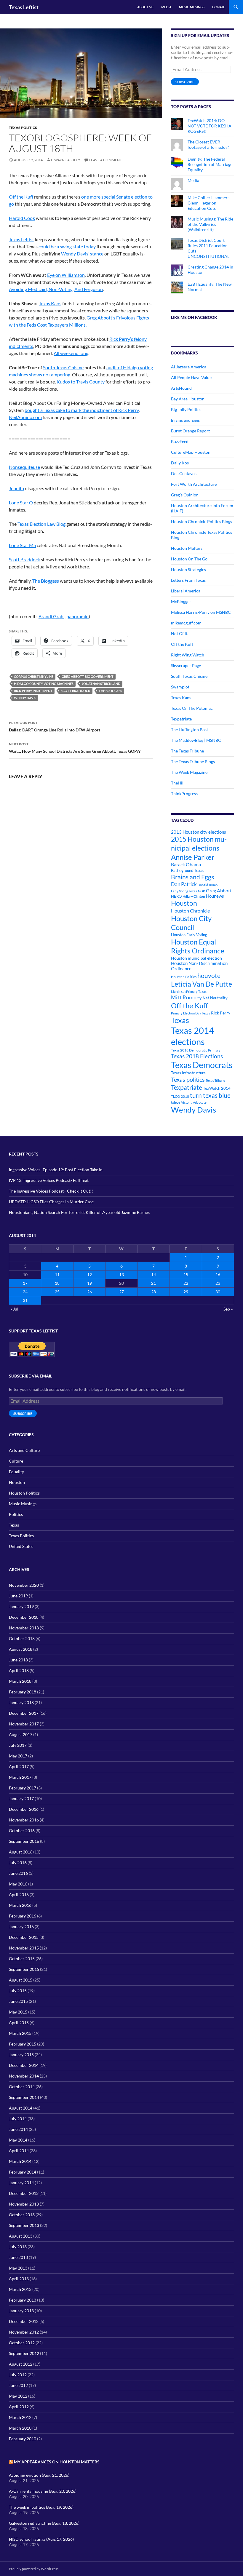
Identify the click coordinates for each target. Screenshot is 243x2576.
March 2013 (20, 2289)
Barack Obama (186, 864)
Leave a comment (105, 160)
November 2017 (24, 1724)
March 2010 (20, 2428)
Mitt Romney (186, 997)
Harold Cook (22, 218)
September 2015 (24, 1969)
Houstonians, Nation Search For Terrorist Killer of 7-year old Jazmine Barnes (79, 1212)
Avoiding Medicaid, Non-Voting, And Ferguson (56, 289)
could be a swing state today (67, 246)
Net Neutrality (215, 998)
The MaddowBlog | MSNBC (196, 740)
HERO (176, 896)
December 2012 (24, 2321)
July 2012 (18, 2375)
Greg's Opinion (185, 495)
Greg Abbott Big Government (88, 676)
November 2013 (24, 2204)
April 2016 (19, 1895)
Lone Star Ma (22, 545)
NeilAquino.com (25, 417)
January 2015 (21, 2055)
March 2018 (20, 1681)
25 (57, 1292)
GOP (202, 891)
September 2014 (24, 2097)
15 (186, 1275)
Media (166, 7)
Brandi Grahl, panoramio (64, 616)
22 (186, 1283)
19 (89, 1283)
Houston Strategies (188, 569)
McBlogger (181, 601)
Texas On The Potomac (192, 708)
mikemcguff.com (186, 623)
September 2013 (24, 2225)
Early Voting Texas (184, 891)
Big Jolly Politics (186, 409)
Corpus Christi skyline (34, 676)
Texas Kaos (50, 303)
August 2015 (21, 1980)
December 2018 (24, 1617)
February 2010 (23, 2439)
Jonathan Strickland (101, 684)
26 (89, 1292)
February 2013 (23, 2300)
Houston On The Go (189, 559)
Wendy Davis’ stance (82, 254)
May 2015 (18, 2012)
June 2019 (18, 1596)
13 (121, 1275)
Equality (16, 1472)
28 (154, 1292)
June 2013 (18, 2257)
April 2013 (19, 2279)
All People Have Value (191, 377)
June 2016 (18, 1873)
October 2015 (22, 1959)
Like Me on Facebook (194, 317)
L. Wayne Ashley (66, 160)
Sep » (228, 1309)
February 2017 (23, 1788)
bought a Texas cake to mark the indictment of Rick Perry (82, 410)
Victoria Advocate (194, 1102)
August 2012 (21, 2364)
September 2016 (24, 1841)
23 (218, 1283)
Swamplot (180, 687)
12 (89, 1275)
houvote (209, 976)
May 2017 (18, 1756)
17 (25, 1283)
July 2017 (18, 1745)
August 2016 (21, 1852)
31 (25, 1300)
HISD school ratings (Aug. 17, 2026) (41, 2539)
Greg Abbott (219, 891)
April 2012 (19, 2407)
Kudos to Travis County (81, 382)
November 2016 (24, 1820)
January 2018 (21, 1702)
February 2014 (23, 2172)
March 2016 (20, 1905)
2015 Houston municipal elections (199, 843)
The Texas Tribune (187, 751)
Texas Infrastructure (188, 1073)
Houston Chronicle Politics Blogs (202, 521)
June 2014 (18, 2129)
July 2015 (18, 1991)
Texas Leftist (24, 7)
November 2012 (24, 2332)
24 (25, 1292)
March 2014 (20, 2161)
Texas (180, 1020)
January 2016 (21, 1927)
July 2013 (18, 2247)
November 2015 (24, 1948)
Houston (184, 903)
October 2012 (22, 2343)
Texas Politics (23, 128)
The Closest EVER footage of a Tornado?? (208, 144)
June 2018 (18, 1660)
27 (121, 1292)
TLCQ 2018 (180, 1096)
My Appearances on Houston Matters (57, 2462)
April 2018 (19, 1670)
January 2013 (21, 2311)
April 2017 (19, 1766)
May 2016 (18, 1884)
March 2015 (20, 2033)
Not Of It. (180, 633)
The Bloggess (46, 581)
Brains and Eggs (185, 420)
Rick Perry (221, 1013)
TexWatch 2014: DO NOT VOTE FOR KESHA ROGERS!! (210, 126)
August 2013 (21, 2236)
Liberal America (186, 591)
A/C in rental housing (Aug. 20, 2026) (43, 2491)
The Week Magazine (189, 772)
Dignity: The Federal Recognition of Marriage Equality (210, 164)
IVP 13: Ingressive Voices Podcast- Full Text (49, 1180)
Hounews (215, 896)
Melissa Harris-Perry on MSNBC (201, 612)
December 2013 (24, 2193)
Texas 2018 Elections (197, 1056)
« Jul (14, 1309)
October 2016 (22, 1830)
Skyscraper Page (186, 665)
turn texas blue (210, 1095)
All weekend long (71, 353)
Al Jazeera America (189, 367)
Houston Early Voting (189, 935)
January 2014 (21, 2183)
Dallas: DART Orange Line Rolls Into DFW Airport (55, 726)
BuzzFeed (180, 441)
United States (21, 1546)
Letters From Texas (188, 580)
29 (186, 1292)
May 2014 (18, 2140)
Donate (219, 7)
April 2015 (19, 2023)
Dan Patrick (184, 884)
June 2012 (18, 2385)
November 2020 (24, 1585)
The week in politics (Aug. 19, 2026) (41, 2507)
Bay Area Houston (188, 399)
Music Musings (192, 7)
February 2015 (23, 2044)
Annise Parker (193, 857)
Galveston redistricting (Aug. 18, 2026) (44, 2523)
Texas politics (188, 1079)
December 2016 (24, 1809)
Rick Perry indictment (33, 691)
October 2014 (22, 2087)
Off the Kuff (21, 197)
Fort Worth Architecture (194, 484)
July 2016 (18, 1863)
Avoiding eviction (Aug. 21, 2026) (39, 2475)
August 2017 (21, 1734)
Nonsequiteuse (24, 467)
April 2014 (19, 2151)
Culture (16, 1461)
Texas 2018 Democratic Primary (196, 1050)
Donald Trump (208, 885)
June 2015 (18, 2001)
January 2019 (21, 1606)
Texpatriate (181, 719)
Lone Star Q (21, 502)
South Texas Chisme (63, 367)
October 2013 (22, 2215)
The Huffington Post (190, 730)
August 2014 (21, 2108)
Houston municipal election (196, 958)
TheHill (178, 783)
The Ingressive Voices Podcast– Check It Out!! (51, 1191)
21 (154, 1283)
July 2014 (18, 2119)
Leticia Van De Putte (202, 984)
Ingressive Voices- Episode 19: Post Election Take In (56, 1170)
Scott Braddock (24, 559)
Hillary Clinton (194, 896)
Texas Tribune (215, 1080)
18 (57, 1283)
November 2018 (24, 1628)
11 (57, 1275)
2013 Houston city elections (199, 832)
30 (218, 1292)
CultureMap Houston (191, 452)
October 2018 (22, 1638)
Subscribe (185, 82)
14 (154, 1275)
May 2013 (18, 2268)
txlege (176, 1102)
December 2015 (24, 1937)
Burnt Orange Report (190, 431)
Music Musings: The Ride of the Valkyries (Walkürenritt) (210, 224)
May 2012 (18, 2396)
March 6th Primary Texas (189, 991)
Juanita (16, 488)
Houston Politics (184, 977)
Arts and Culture (24, 1450)
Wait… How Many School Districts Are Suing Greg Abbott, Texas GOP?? (75, 748)
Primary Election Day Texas (191, 1013)
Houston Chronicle (190, 911)
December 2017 (24, 1713)
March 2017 (20, 1777)
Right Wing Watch (188, 655)
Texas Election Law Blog (41, 524)
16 (218, 1275)
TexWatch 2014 (217, 1088)
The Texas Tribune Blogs (193, 762)
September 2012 (24, 2353)
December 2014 (24, 2065)
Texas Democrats (202, 1065)
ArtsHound (181, 388)
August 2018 (21, 1649)
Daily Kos (180, 463)
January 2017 (21, 1798)
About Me (145, 7)
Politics (16, 1514)
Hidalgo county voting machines (44, 684)
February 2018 (23, 1692)
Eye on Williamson (66, 275)
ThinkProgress (184, 794)
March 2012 (20, 2417)
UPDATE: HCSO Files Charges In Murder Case (51, 1202)
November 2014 (24, 2076)
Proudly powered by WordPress (34, 2569)
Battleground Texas (188, 870)
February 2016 (23, 1916)
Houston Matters (187, 548)
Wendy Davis (25, 698)
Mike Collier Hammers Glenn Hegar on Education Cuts (208, 203)
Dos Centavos (184, 473)
